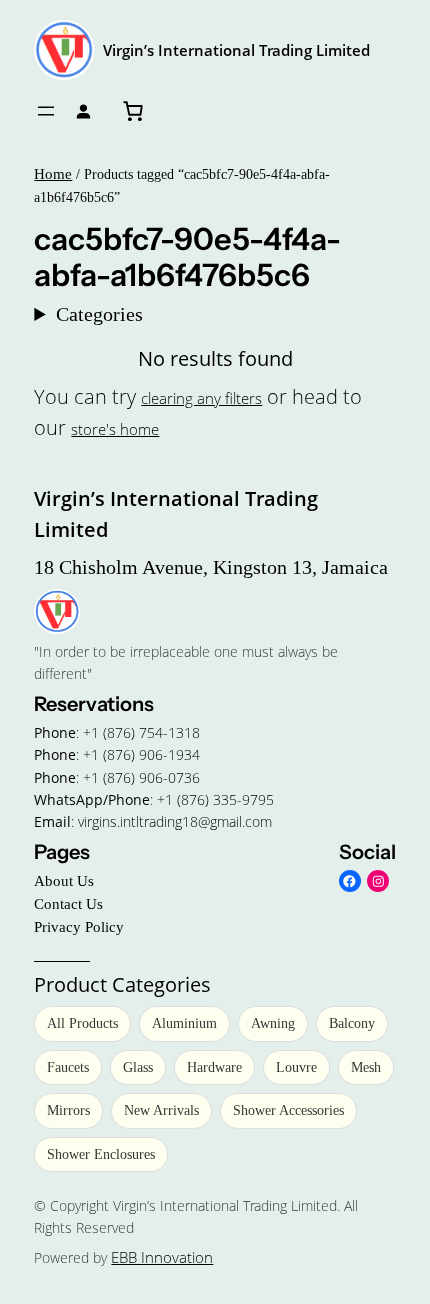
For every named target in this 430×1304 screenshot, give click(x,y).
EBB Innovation (162, 1257)
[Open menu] (46, 111)
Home (53, 174)
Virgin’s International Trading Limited (236, 50)
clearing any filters (201, 398)
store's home (115, 429)
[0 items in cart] (133, 111)
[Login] (83, 111)
